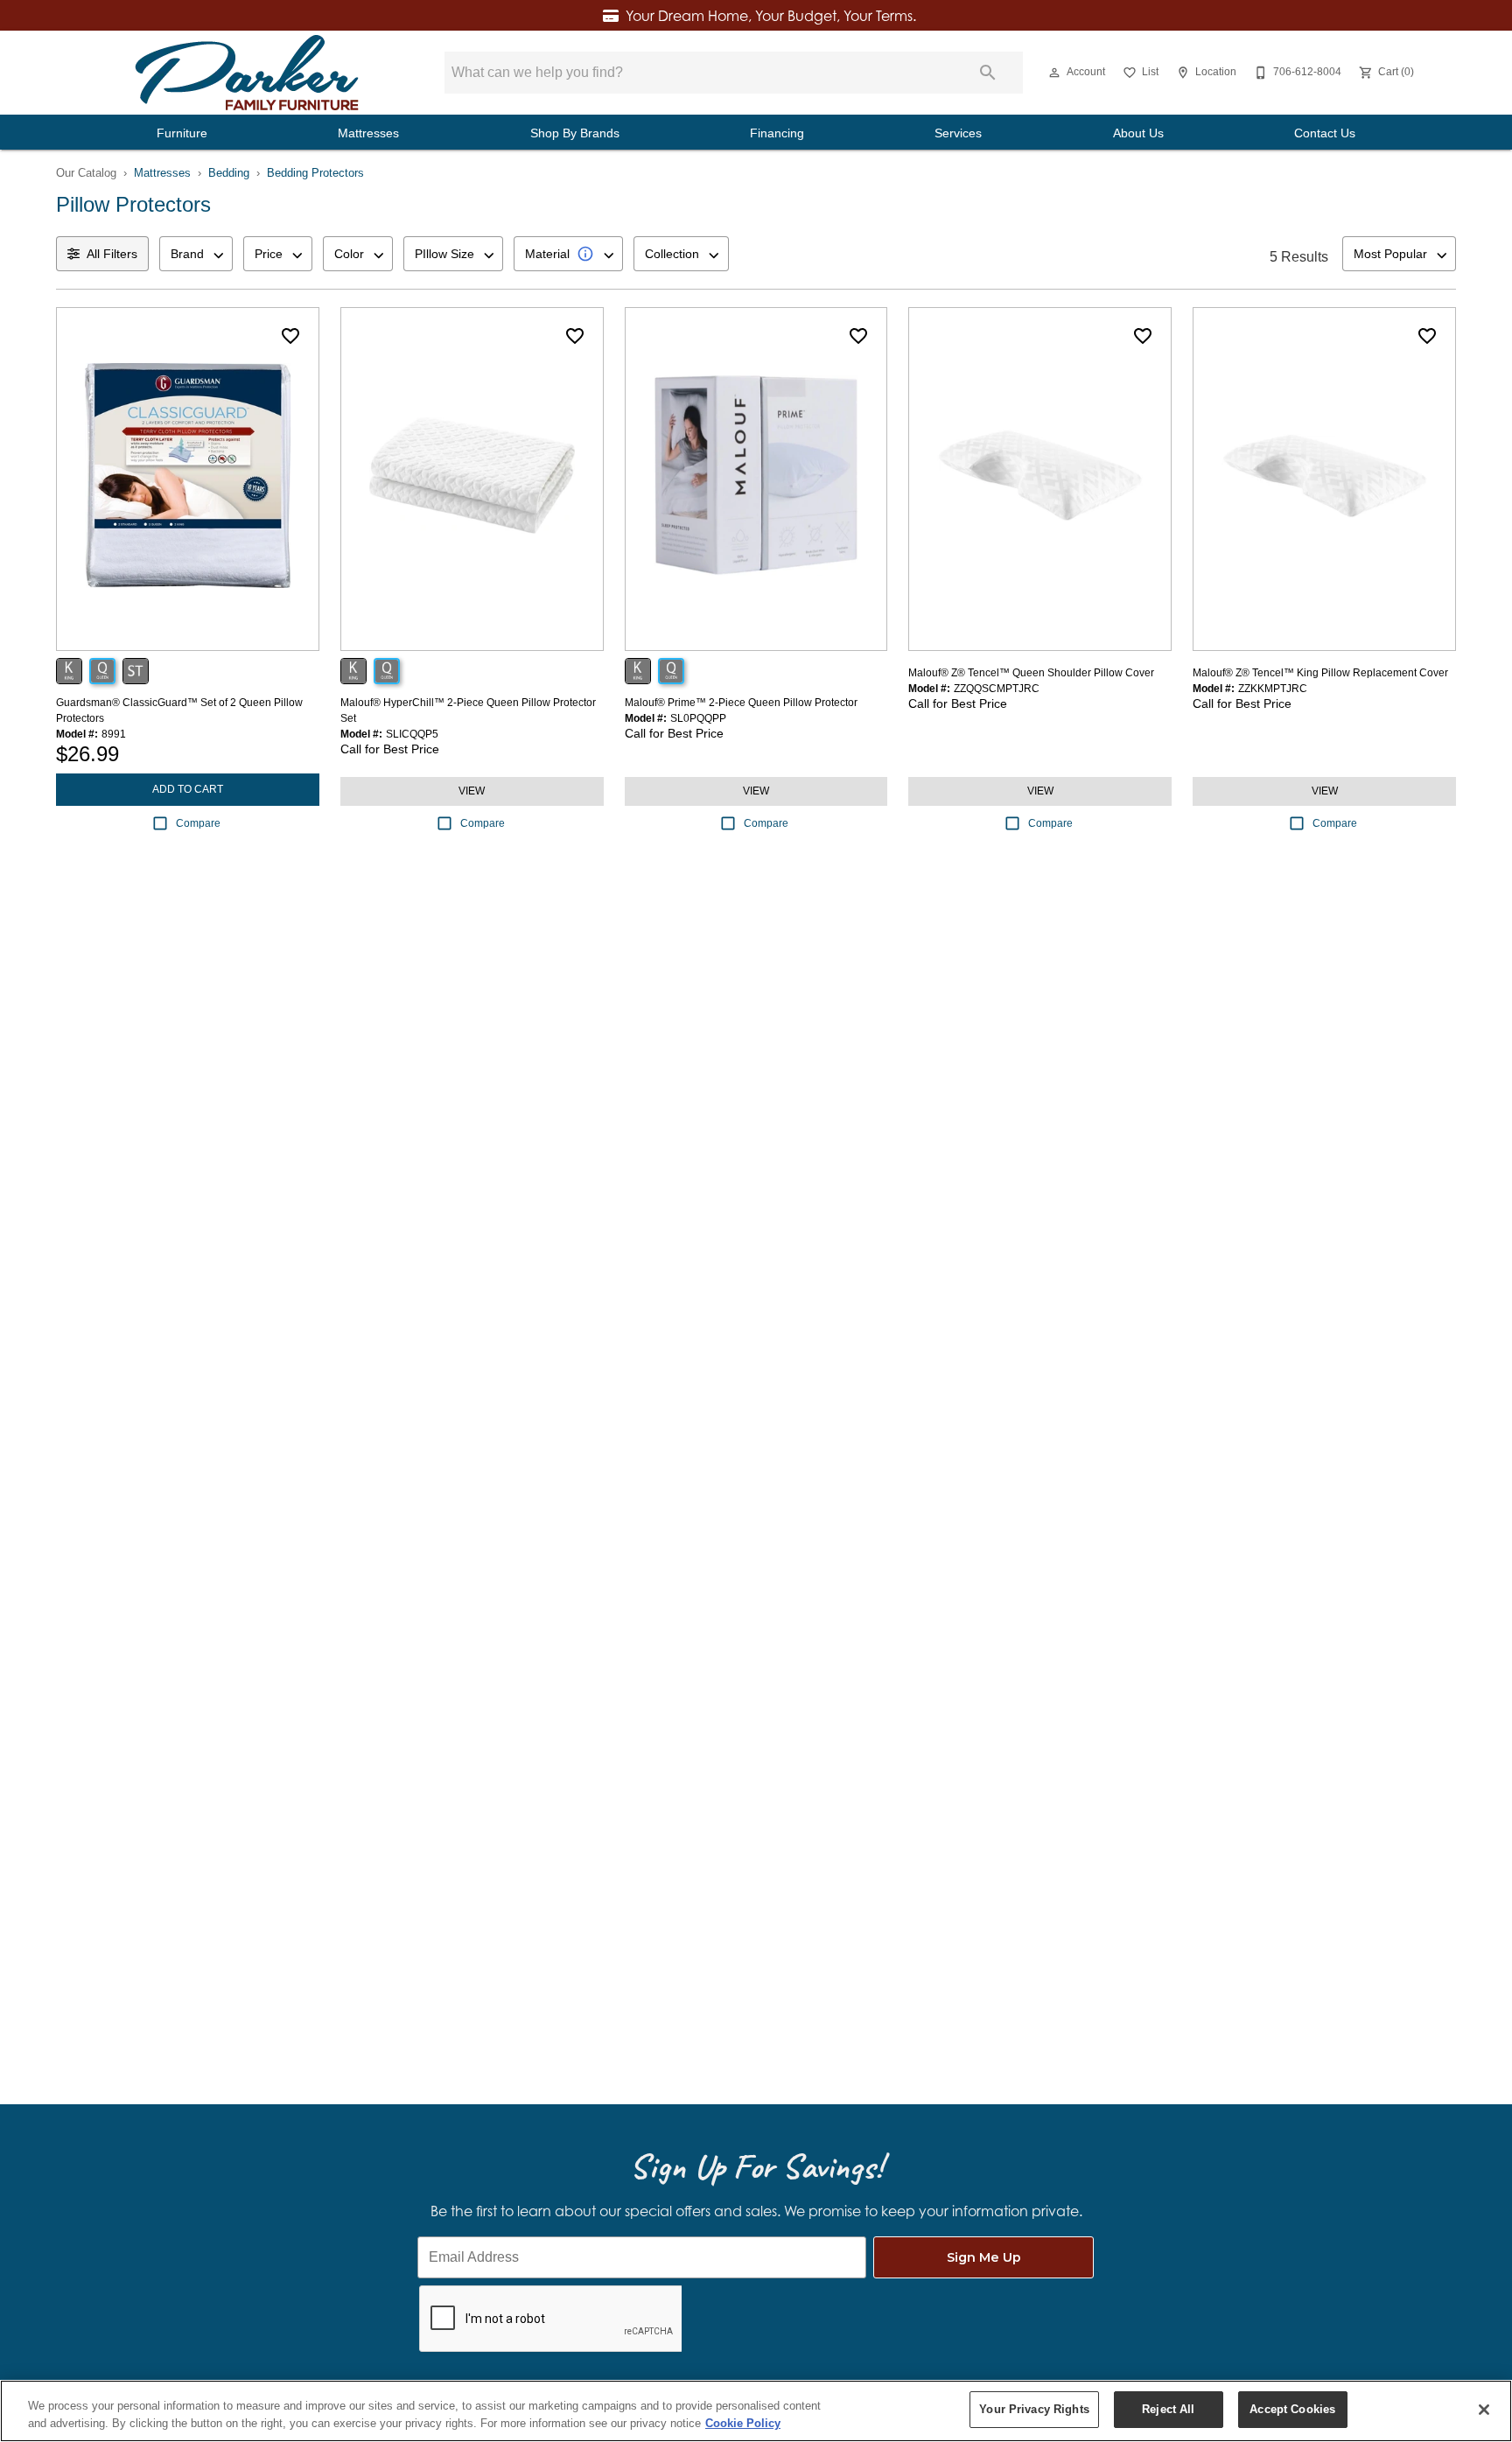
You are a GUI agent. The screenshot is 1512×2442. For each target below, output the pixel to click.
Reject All (1168, 2409)
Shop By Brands (575, 133)
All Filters (112, 254)
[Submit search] (988, 73)
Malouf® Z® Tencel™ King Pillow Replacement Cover (1320, 673)
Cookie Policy (743, 2423)
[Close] (1484, 2410)
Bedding (229, 173)
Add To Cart (188, 789)
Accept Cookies (1292, 2409)
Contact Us (1325, 133)
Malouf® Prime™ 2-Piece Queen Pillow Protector (741, 703)
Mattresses (368, 133)
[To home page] (247, 73)
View (472, 791)
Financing (777, 133)
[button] (1054, 73)
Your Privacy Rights (1034, 2409)
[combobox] (196, 254)
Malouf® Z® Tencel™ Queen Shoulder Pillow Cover (1031, 673)
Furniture (182, 133)
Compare (198, 823)
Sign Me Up (984, 2257)
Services (958, 133)
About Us (1138, 133)
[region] (756, 2411)
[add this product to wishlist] (290, 336)
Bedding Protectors (315, 173)
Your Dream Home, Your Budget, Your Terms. (771, 16)
